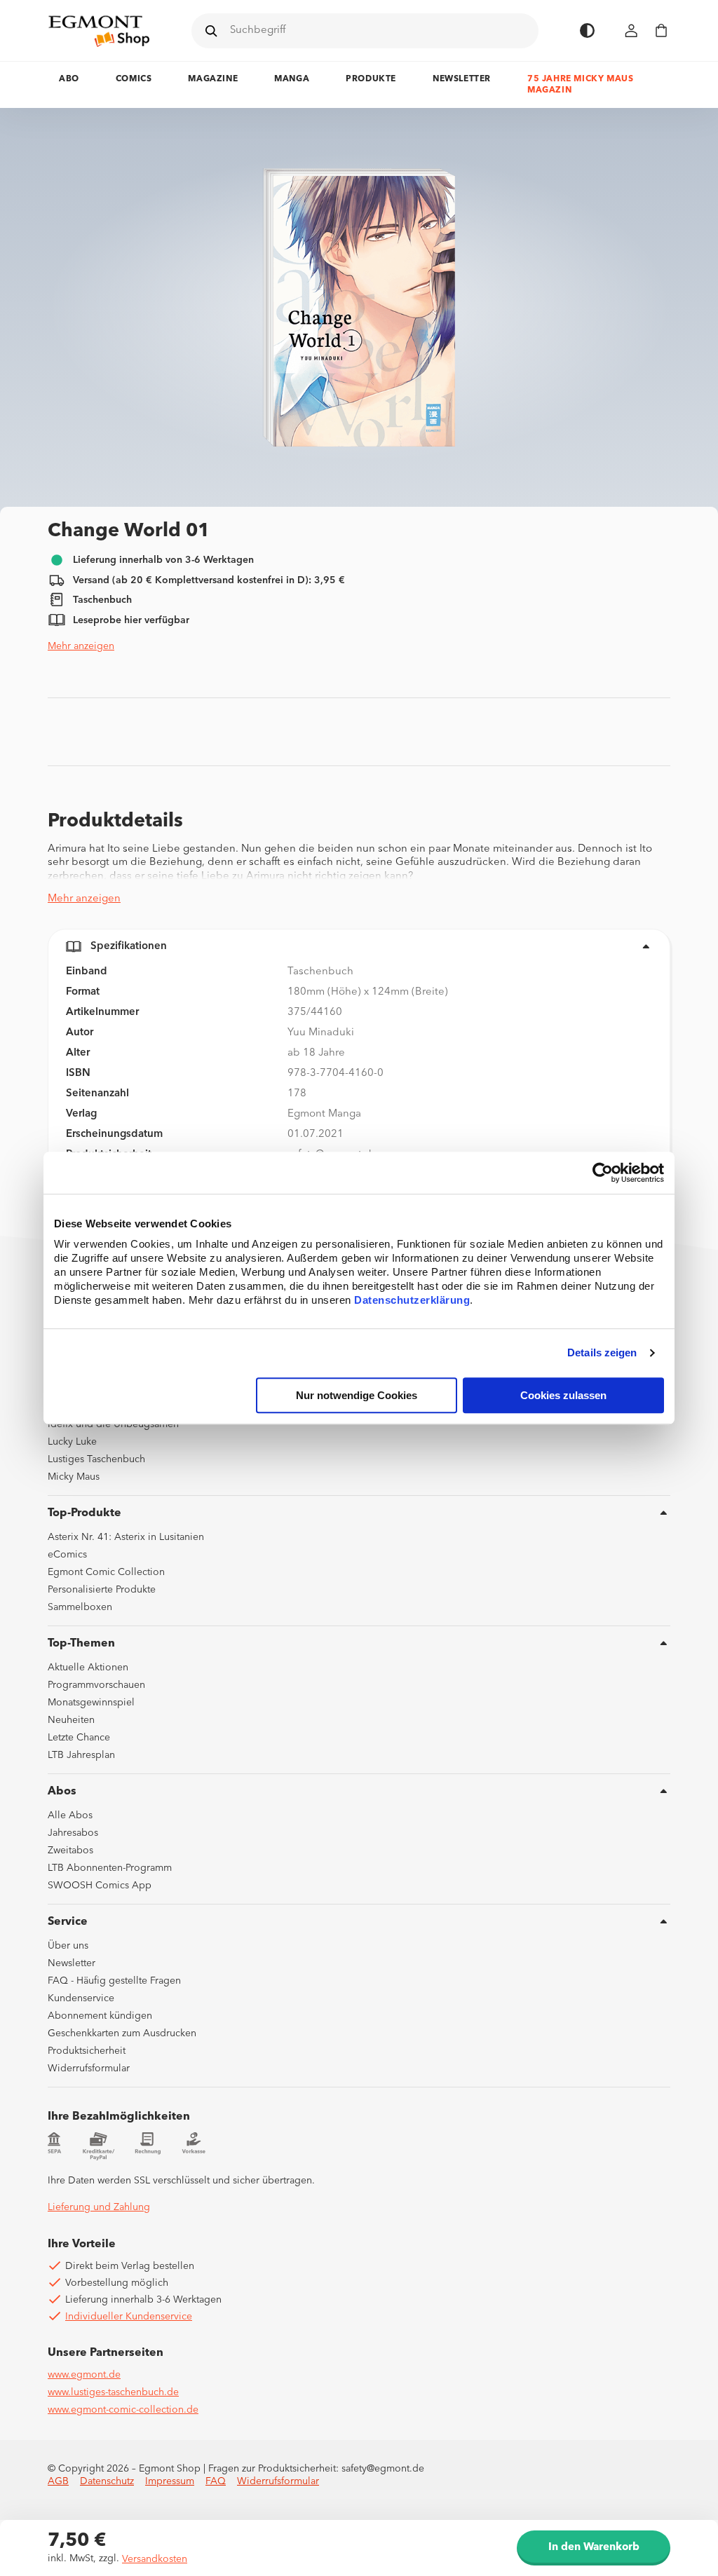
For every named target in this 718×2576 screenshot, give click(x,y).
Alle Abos (70, 1815)
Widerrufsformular (89, 2069)
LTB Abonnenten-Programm (110, 1868)
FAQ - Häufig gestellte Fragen (114, 1981)
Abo (69, 79)
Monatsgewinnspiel (91, 1703)
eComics (67, 1555)
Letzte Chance (79, 1738)
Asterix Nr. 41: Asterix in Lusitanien (126, 1537)
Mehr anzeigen (81, 646)
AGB (58, 2481)
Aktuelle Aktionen (88, 1668)
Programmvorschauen (96, 1685)
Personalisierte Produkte (102, 1590)
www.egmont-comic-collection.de (123, 2410)
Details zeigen (602, 1353)
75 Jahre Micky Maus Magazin (580, 85)
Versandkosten (155, 2559)
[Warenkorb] (661, 30)
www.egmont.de (84, 2375)
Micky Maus (74, 1477)
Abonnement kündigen (100, 2016)
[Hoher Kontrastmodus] (587, 30)
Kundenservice (81, 1998)
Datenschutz (107, 2481)
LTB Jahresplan (81, 1755)
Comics (134, 79)
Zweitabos (70, 1851)
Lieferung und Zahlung (99, 2207)
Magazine (213, 79)
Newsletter (462, 79)
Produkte (371, 79)
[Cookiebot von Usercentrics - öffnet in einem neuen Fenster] (603, 1173)
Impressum (170, 2481)
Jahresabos (73, 1833)
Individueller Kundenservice (129, 2317)
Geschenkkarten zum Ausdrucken (122, 2033)
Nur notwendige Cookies (357, 1395)
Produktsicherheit (87, 2051)
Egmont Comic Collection (106, 1572)
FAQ (216, 2481)
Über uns (68, 1946)
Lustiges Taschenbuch (96, 1459)
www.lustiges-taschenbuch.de (113, 2392)
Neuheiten (71, 1720)
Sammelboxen (80, 1607)
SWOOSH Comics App (100, 1886)
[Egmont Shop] (99, 31)
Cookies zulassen (563, 1395)
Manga (292, 79)
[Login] (632, 30)
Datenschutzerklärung (412, 1300)
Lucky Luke (72, 1442)
